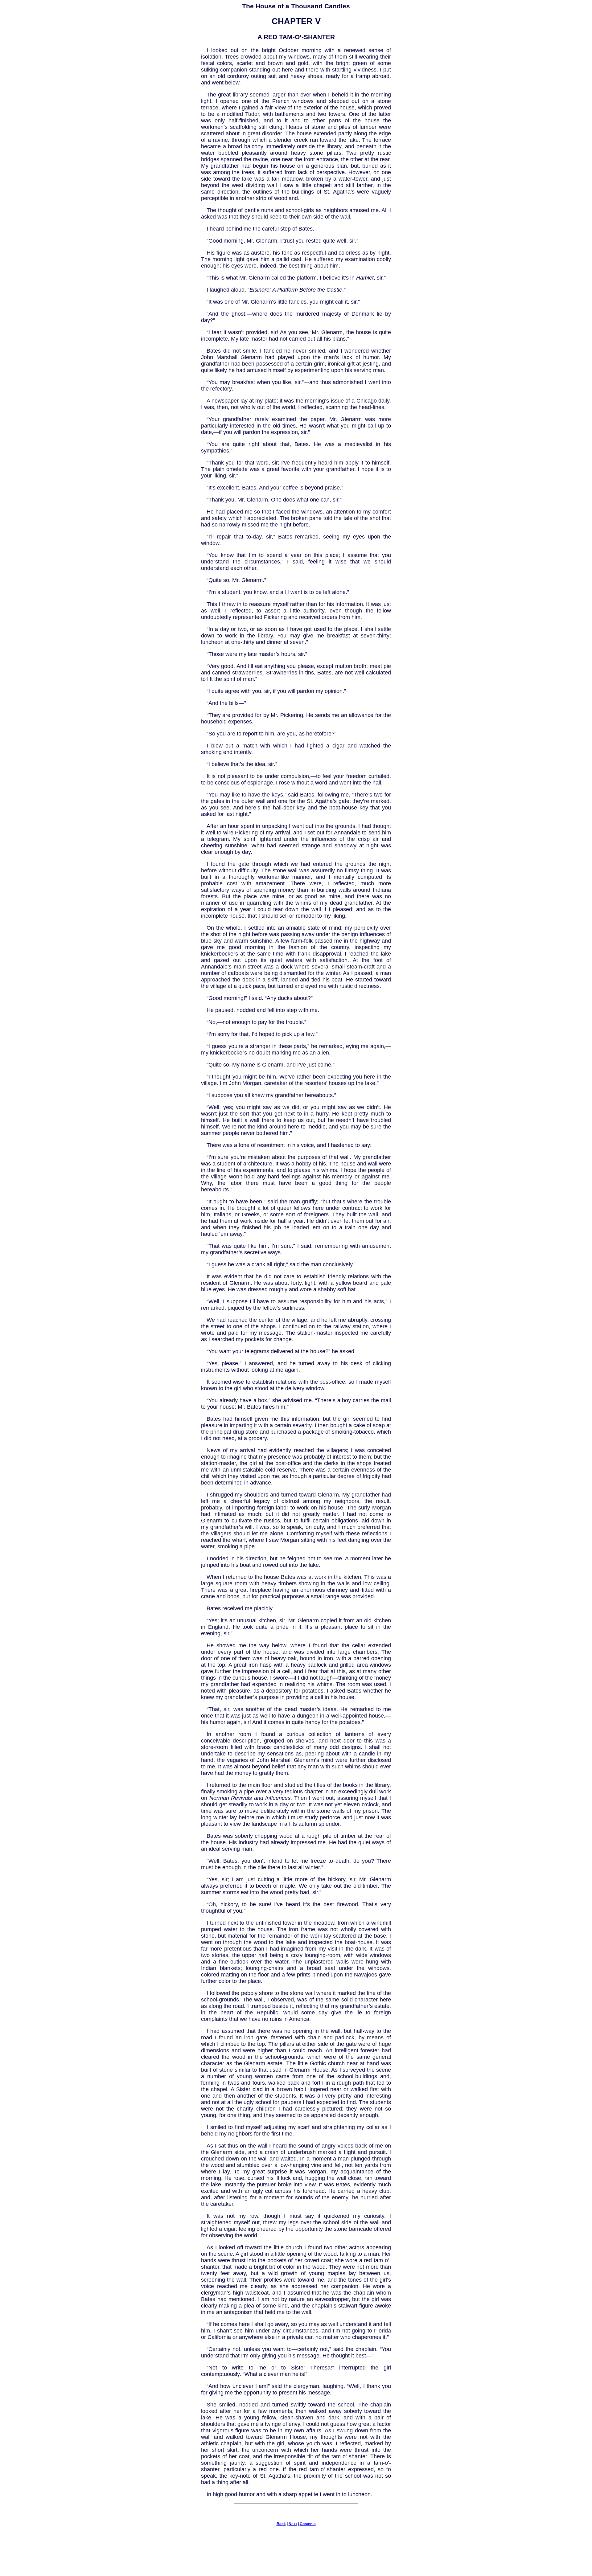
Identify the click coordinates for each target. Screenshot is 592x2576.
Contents (308, 2524)
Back (281, 2524)
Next (293, 2524)
